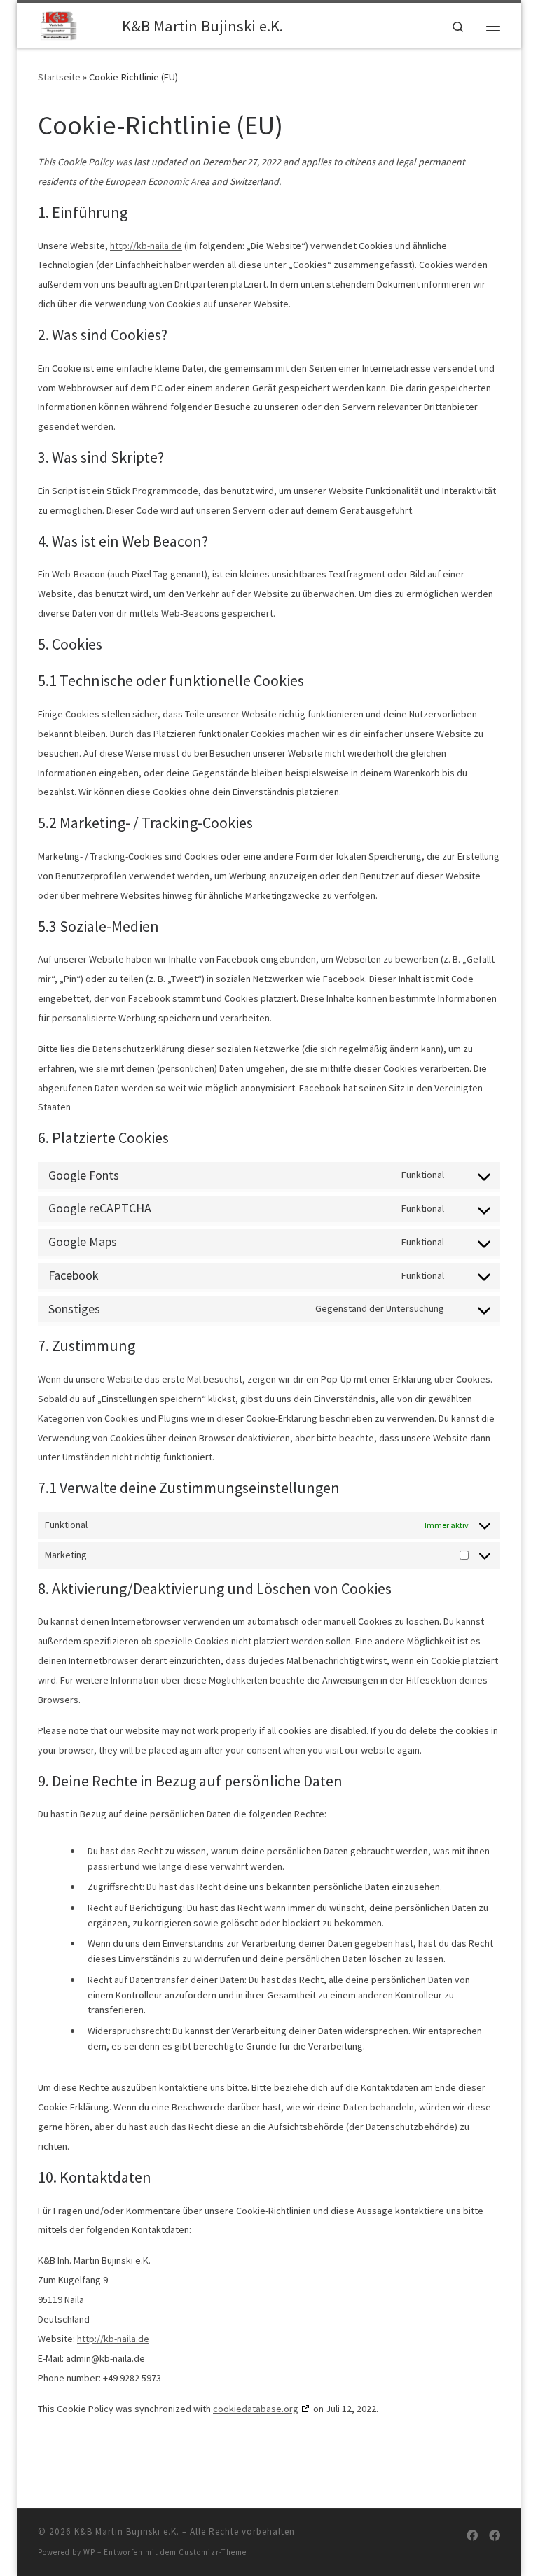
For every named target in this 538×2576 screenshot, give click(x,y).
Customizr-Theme (213, 2552)
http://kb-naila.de (146, 246)
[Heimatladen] (495, 2536)
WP (89, 2552)
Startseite (59, 77)
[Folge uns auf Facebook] (472, 2536)
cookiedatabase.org (256, 2409)
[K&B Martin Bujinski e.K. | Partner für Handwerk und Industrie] (77, 24)
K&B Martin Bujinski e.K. (127, 2532)
